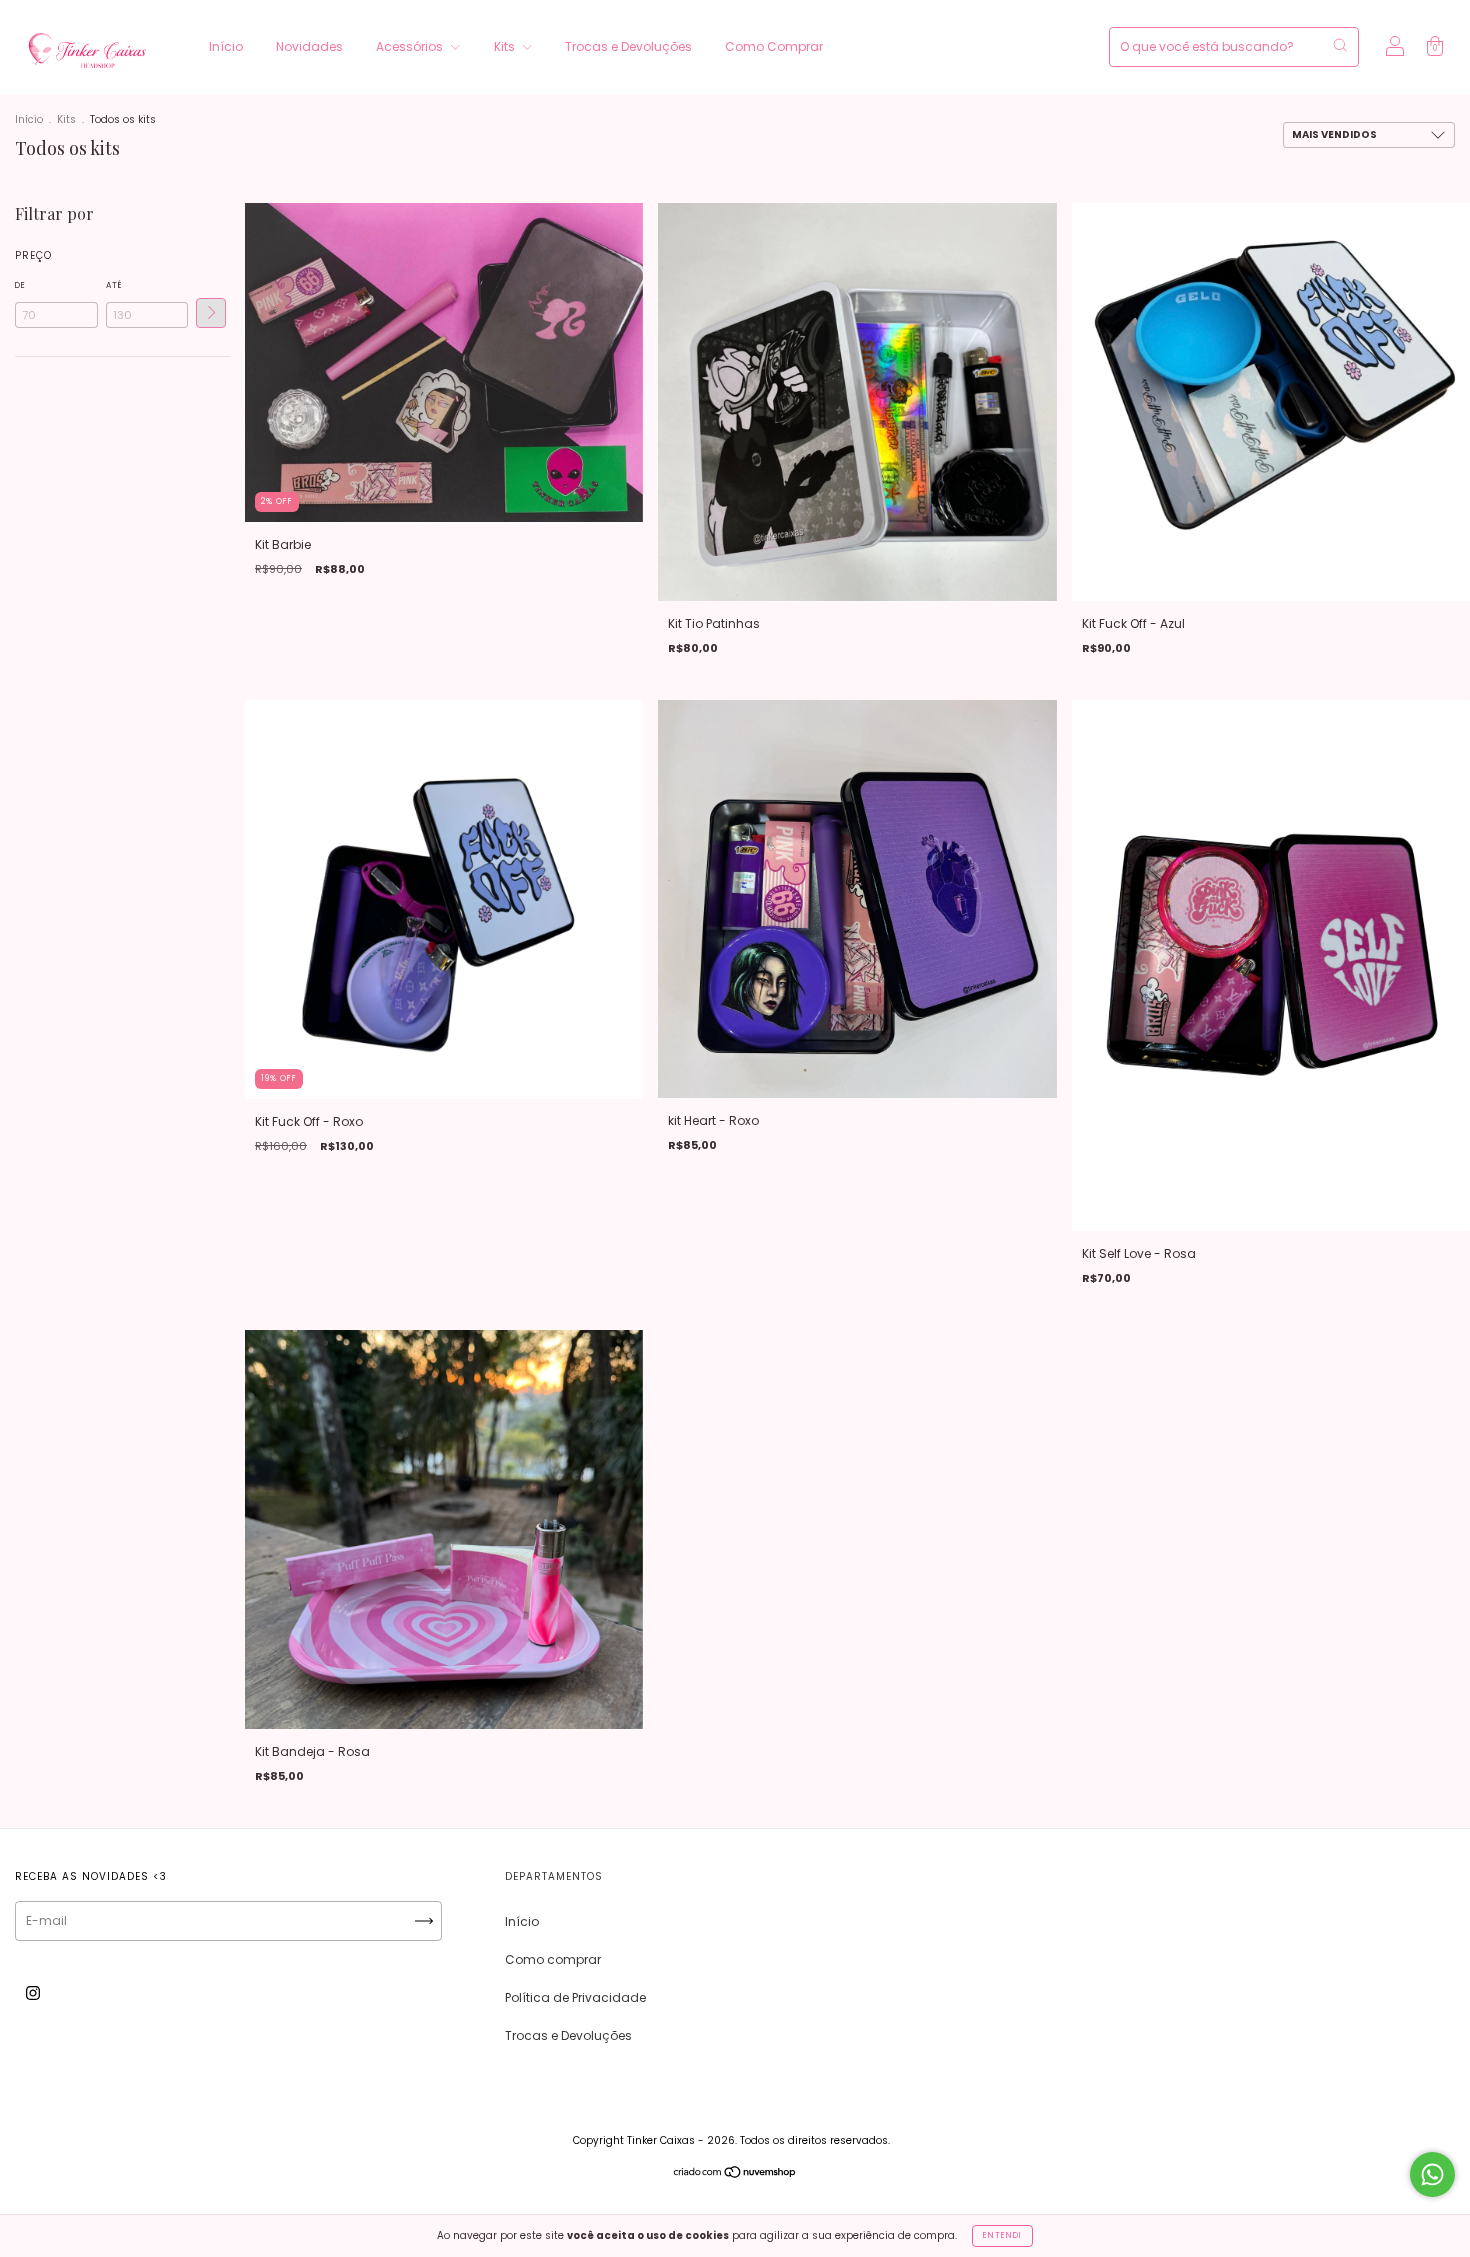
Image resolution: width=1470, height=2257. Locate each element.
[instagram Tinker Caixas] (33, 1993)
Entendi (1002, 2235)
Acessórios (411, 46)
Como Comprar (774, 46)
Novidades (309, 46)
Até (114, 285)
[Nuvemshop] (735, 2174)
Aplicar (211, 313)
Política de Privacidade (575, 1997)
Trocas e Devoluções (628, 46)
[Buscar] (1340, 45)
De (20, 285)
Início (226, 46)
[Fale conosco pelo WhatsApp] (1432, 2174)
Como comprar (553, 1959)
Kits (506, 46)
